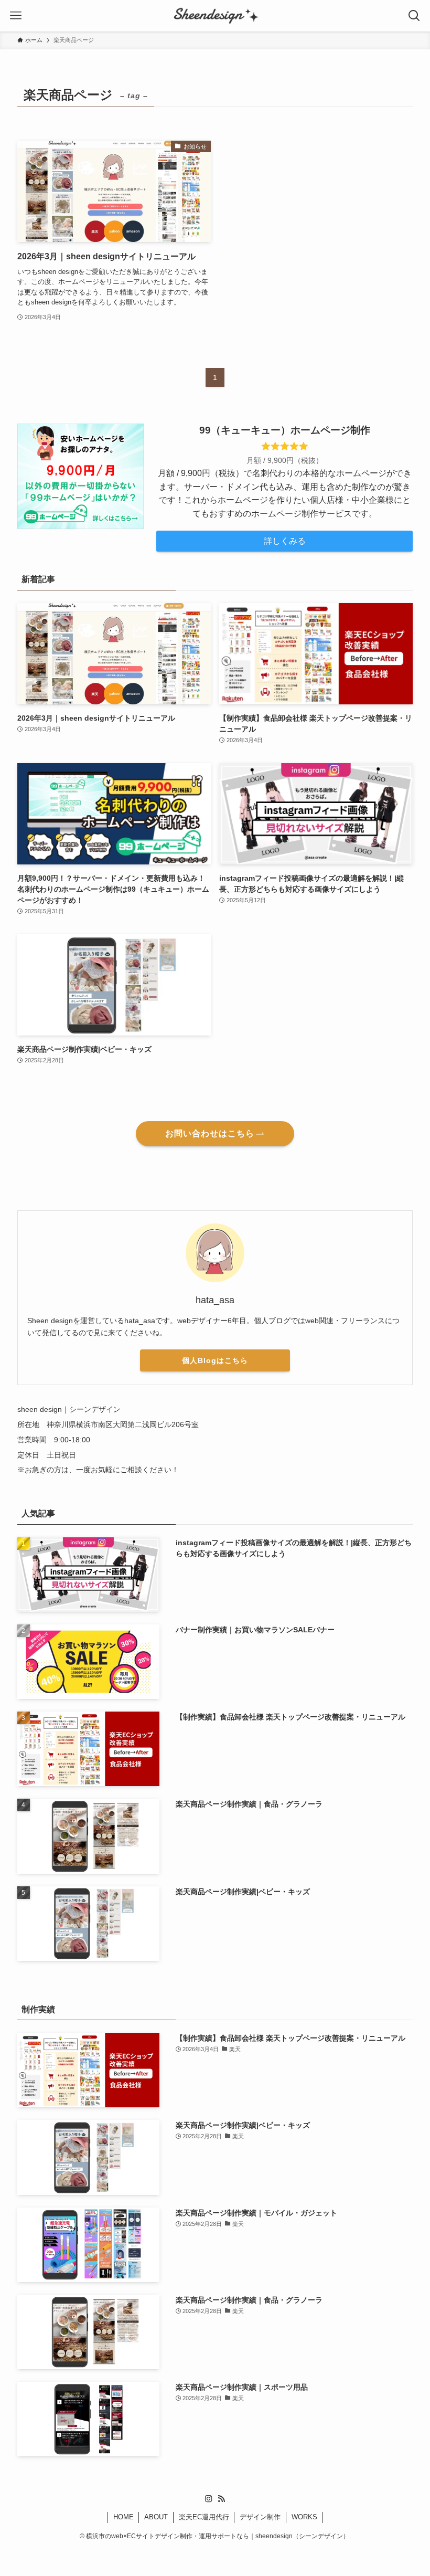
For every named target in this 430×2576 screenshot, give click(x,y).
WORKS (304, 2517)
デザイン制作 (260, 2517)
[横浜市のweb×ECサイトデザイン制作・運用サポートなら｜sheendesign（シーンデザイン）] (215, 16)
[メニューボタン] (16, 16)
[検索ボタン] (414, 16)
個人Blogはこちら (215, 1360)
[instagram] (209, 2499)
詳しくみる (285, 541)
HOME (123, 2517)
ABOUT (156, 2517)
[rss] (221, 2499)
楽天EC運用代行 (204, 2517)
